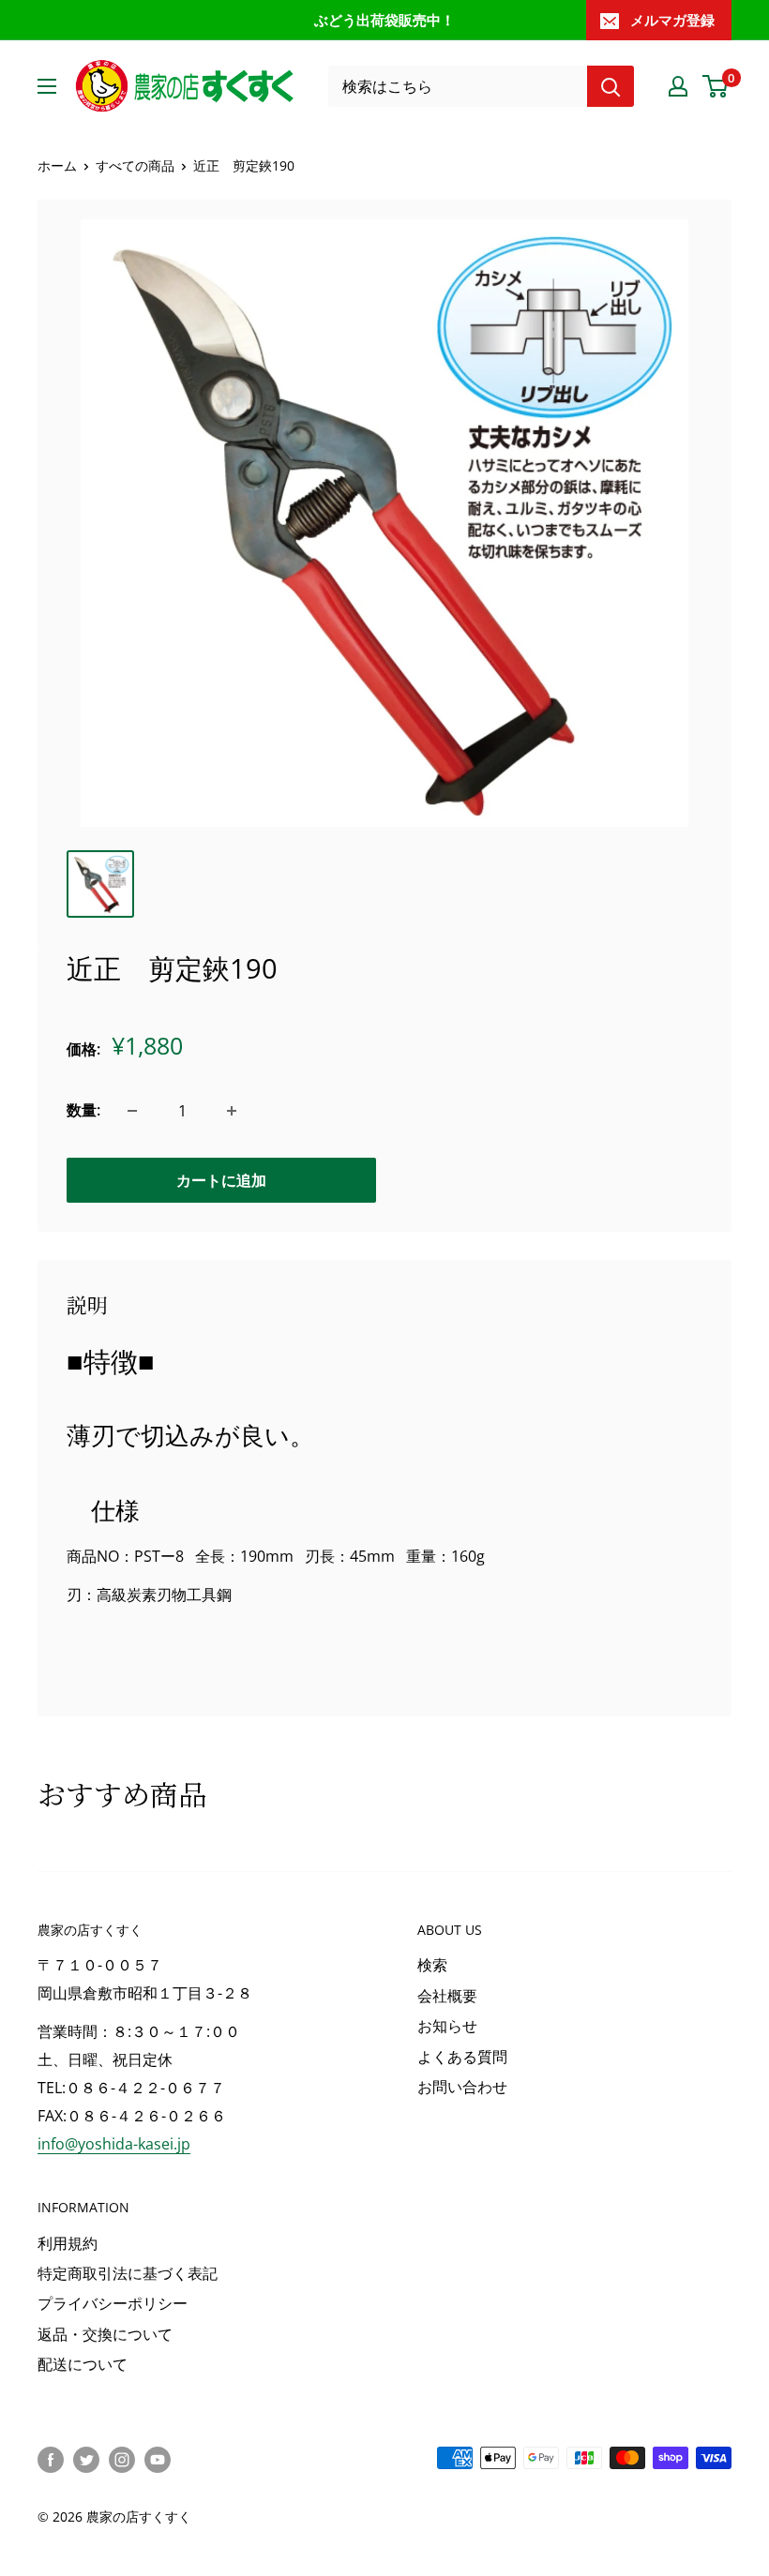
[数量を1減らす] (132, 1111)
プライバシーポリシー (113, 2303)
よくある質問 (462, 2057)
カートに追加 (221, 1180)
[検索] (611, 86)
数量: (83, 1110)
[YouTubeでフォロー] (158, 2460)
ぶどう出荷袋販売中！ (384, 20)
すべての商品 (135, 165)
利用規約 (68, 2243)
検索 (432, 1965)
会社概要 (447, 1996)
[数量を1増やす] (232, 1111)
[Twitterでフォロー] (86, 2460)
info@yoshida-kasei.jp (114, 2144)
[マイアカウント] (678, 86)
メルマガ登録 (672, 20)
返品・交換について (105, 2334)
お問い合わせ (462, 2087)
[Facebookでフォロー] (51, 2460)
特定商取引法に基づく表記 (128, 2273)
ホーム (57, 165)
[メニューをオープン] (47, 86)
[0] (716, 86)
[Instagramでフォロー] (122, 2460)
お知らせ (447, 2026)
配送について (83, 2364)
